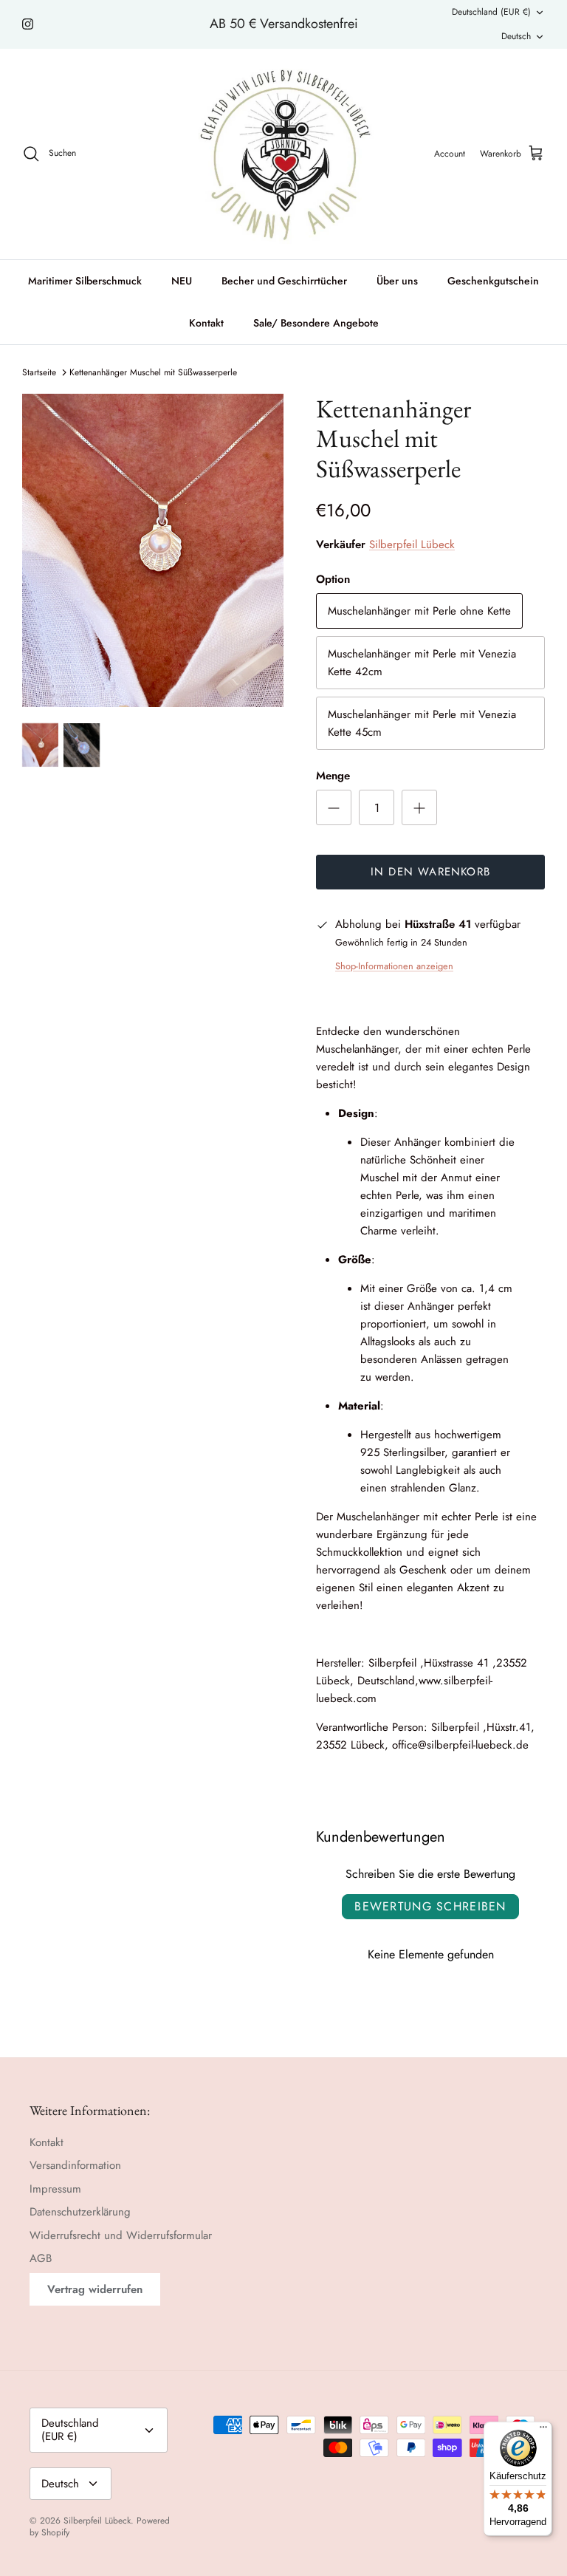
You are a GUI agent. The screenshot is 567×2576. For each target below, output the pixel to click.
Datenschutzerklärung (80, 2212)
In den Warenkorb (430, 872)
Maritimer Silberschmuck (85, 281)
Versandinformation (75, 2165)
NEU (182, 281)
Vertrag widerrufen (95, 2289)
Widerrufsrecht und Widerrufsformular (121, 2235)
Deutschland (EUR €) (491, 12)
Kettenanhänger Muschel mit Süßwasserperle (153, 372)
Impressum (55, 2189)
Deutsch (516, 36)
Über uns (397, 281)
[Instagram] (28, 24)
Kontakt (206, 323)
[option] (153, 551)
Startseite (39, 372)
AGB (41, 2258)
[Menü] (543, 2430)
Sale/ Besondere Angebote (316, 323)
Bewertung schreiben (430, 1906)
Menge (333, 776)
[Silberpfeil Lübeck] (284, 154)
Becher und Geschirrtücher (284, 281)
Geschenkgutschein (493, 281)
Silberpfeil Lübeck (412, 544)
